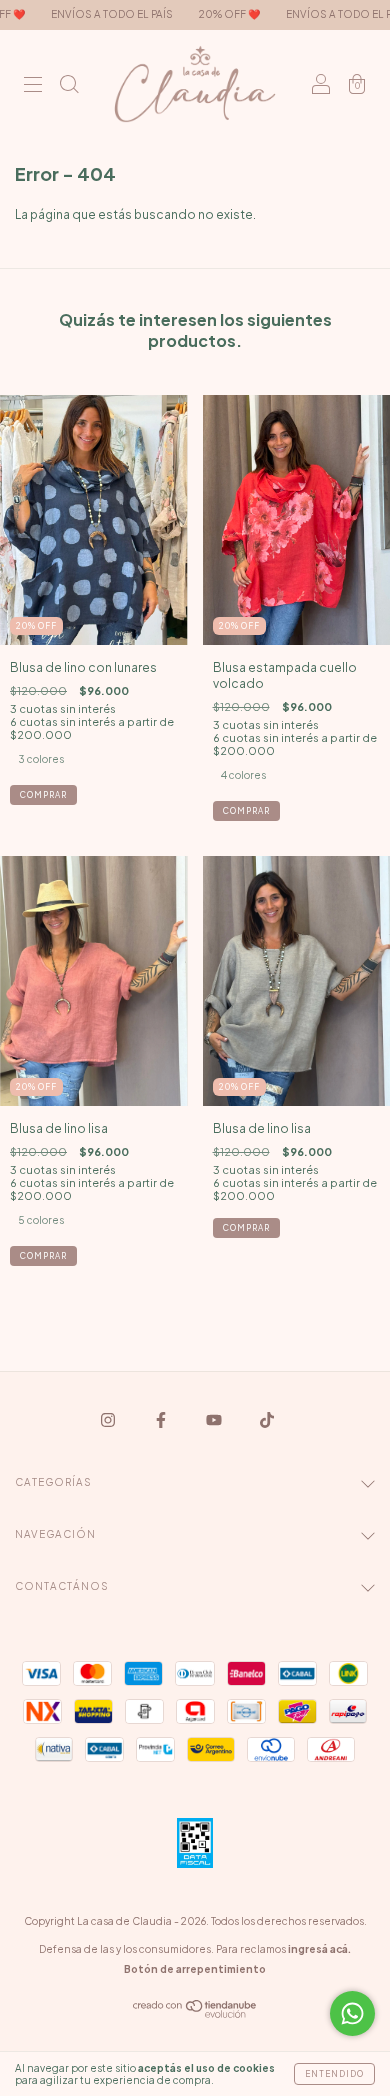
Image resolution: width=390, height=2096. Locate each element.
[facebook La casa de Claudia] (162, 1420)
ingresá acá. (319, 1949)
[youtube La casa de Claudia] (215, 1420)
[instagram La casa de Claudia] (109, 1420)
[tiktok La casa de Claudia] (267, 1420)
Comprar (43, 795)
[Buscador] (69, 86)
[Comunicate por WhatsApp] (352, 2013)
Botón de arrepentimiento (195, 1969)
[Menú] (33, 86)
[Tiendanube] (195, 2013)
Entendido (334, 2074)
